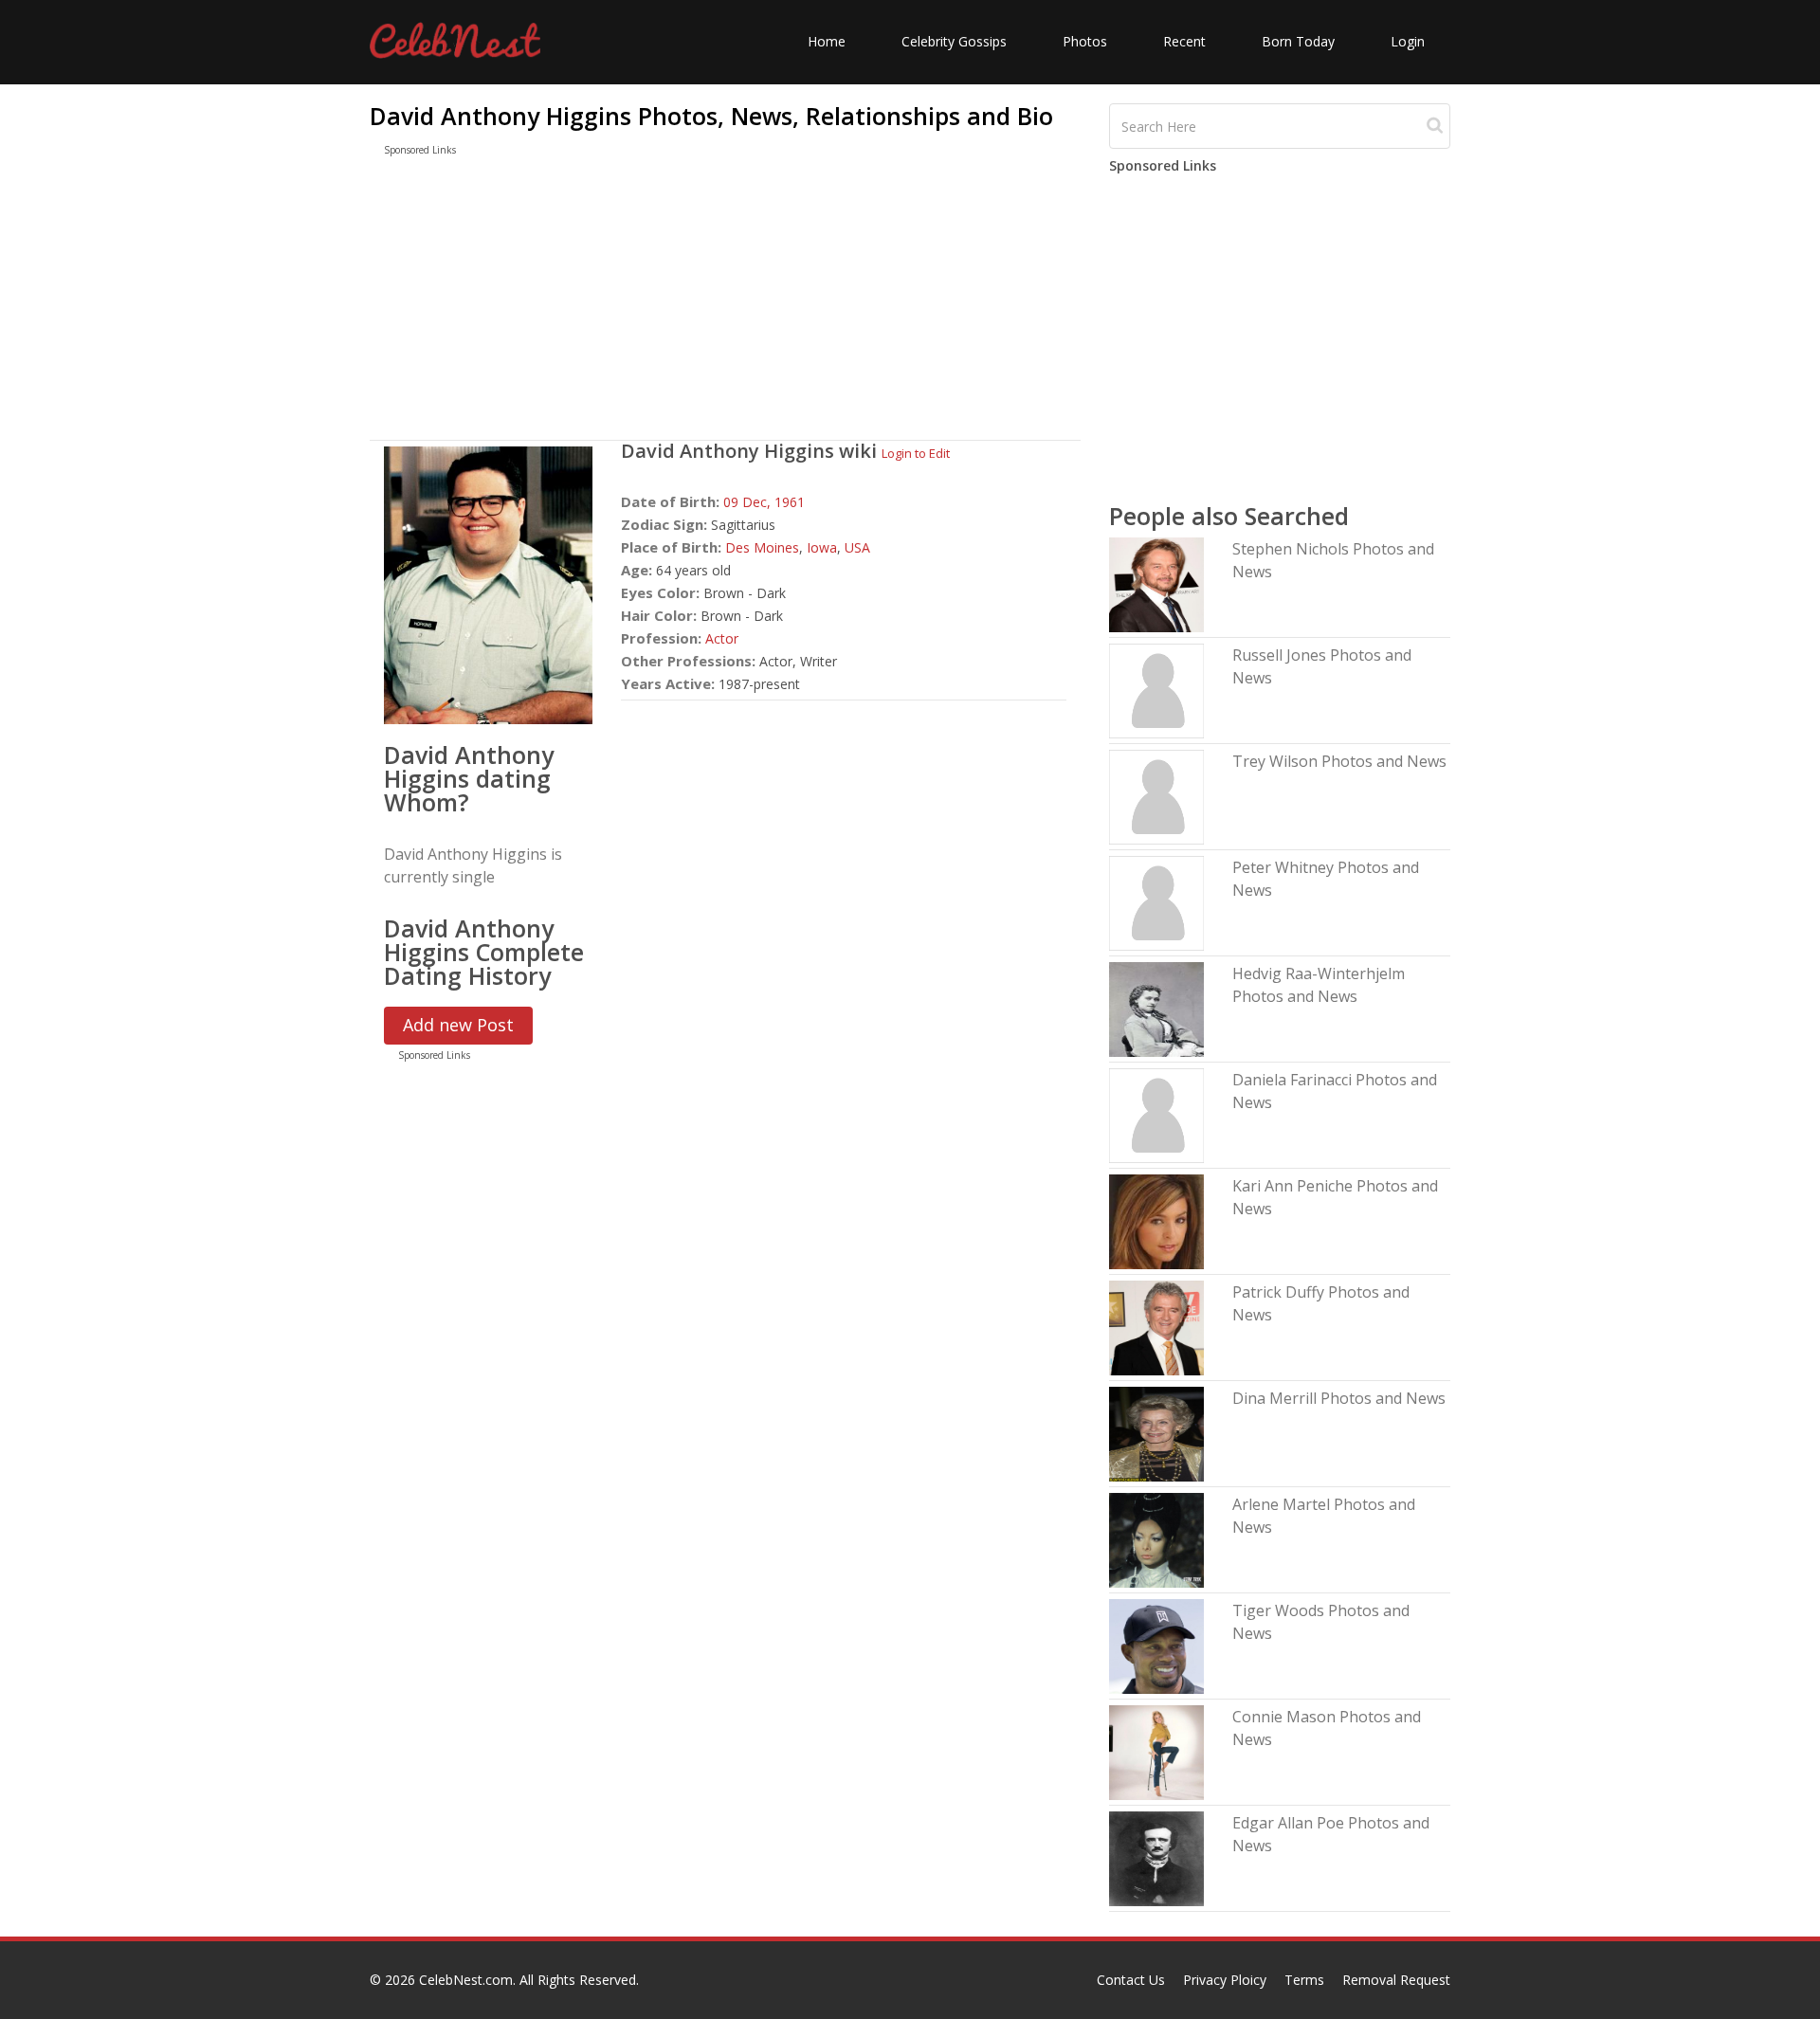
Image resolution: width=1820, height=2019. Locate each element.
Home (827, 41)
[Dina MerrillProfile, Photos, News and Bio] (1156, 1433)
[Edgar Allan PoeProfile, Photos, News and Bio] (1156, 1857)
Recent (1184, 41)
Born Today (1298, 41)
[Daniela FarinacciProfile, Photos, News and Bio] (1156, 1114)
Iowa (822, 547)
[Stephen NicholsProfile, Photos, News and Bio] (1156, 583)
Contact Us (1131, 1980)
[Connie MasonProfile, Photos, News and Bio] (1156, 1751)
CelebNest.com (466, 1980)
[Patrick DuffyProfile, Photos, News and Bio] (1156, 1327)
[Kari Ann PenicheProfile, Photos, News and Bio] (1156, 1220)
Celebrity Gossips (954, 41)
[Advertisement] (725, 302)
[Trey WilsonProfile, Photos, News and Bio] (1156, 796)
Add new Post (458, 1025)
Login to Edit (916, 453)
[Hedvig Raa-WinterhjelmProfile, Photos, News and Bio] (1156, 1008)
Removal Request (1396, 1980)
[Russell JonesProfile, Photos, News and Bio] (1156, 690)
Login (1408, 41)
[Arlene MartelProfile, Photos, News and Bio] (1156, 1539)
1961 (790, 502)
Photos (1085, 41)
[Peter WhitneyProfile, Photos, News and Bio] (1156, 902)
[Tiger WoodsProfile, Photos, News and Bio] (1156, 1645)
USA (857, 547)
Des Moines (762, 547)
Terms (1304, 1980)
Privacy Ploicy (1225, 1980)
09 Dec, (749, 502)
